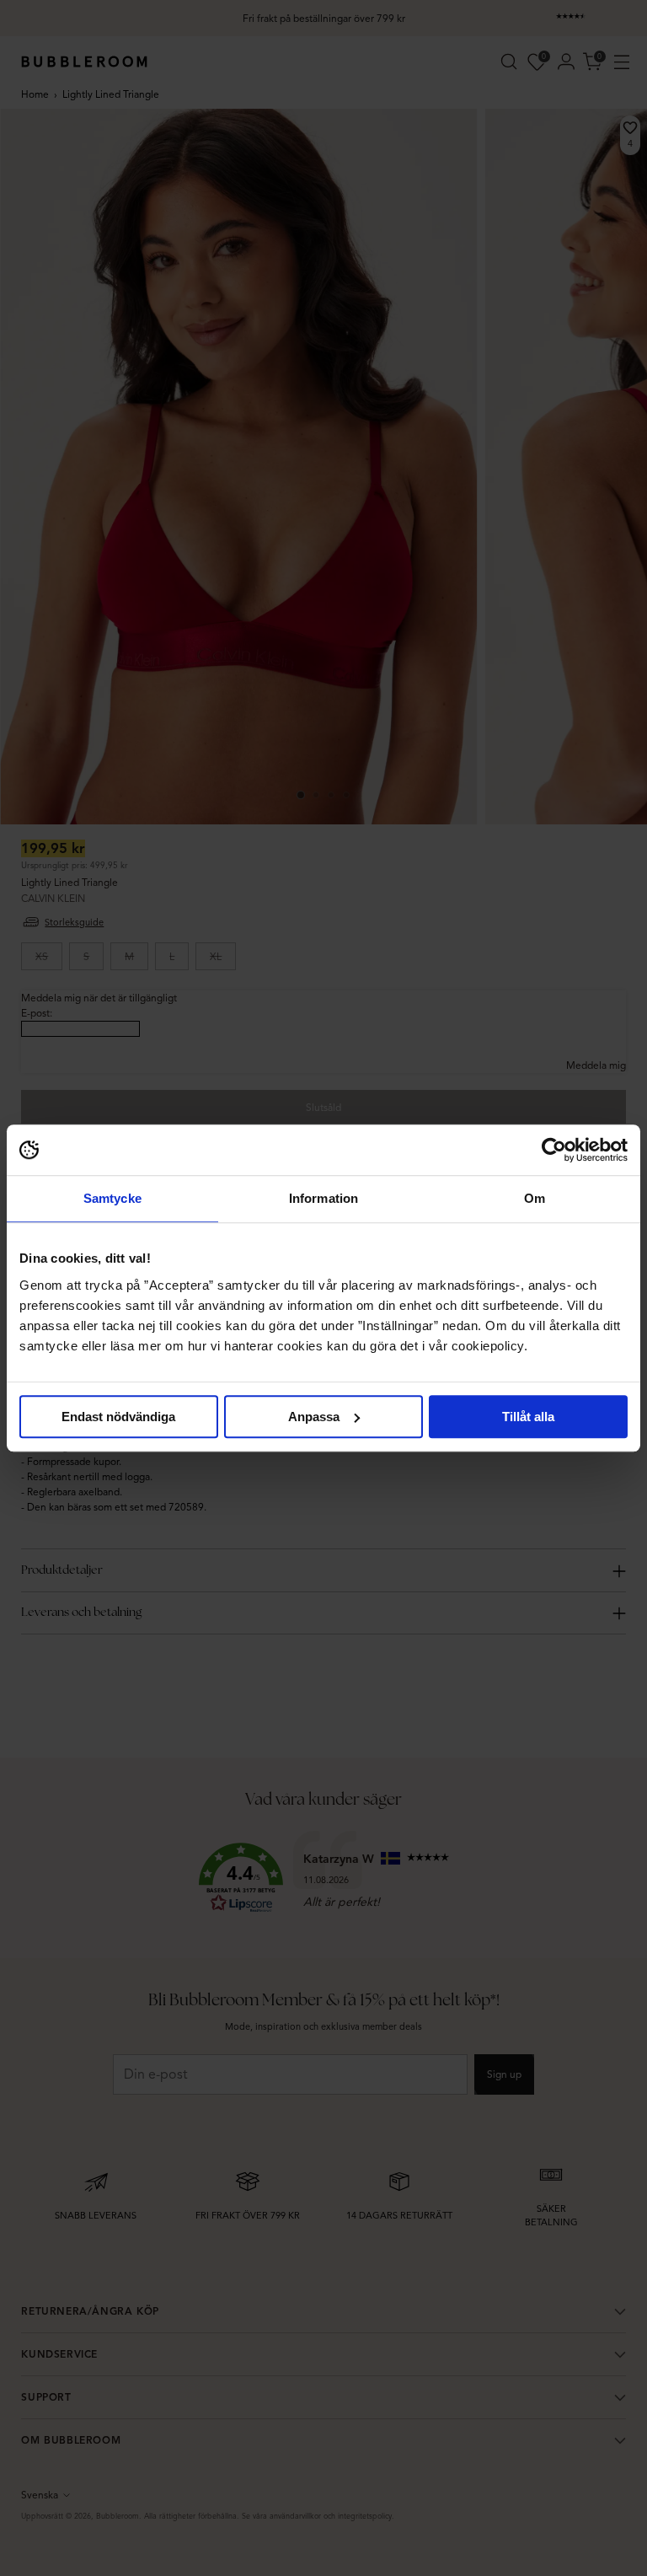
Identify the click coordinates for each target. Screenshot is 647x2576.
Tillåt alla (528, 1417)
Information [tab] (323, 1198)
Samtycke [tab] (112, 1198)
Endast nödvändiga (118, 1417)
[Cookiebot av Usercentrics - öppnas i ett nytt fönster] (554, 1150)
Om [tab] (535, 1198)
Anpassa (314, 1417)
